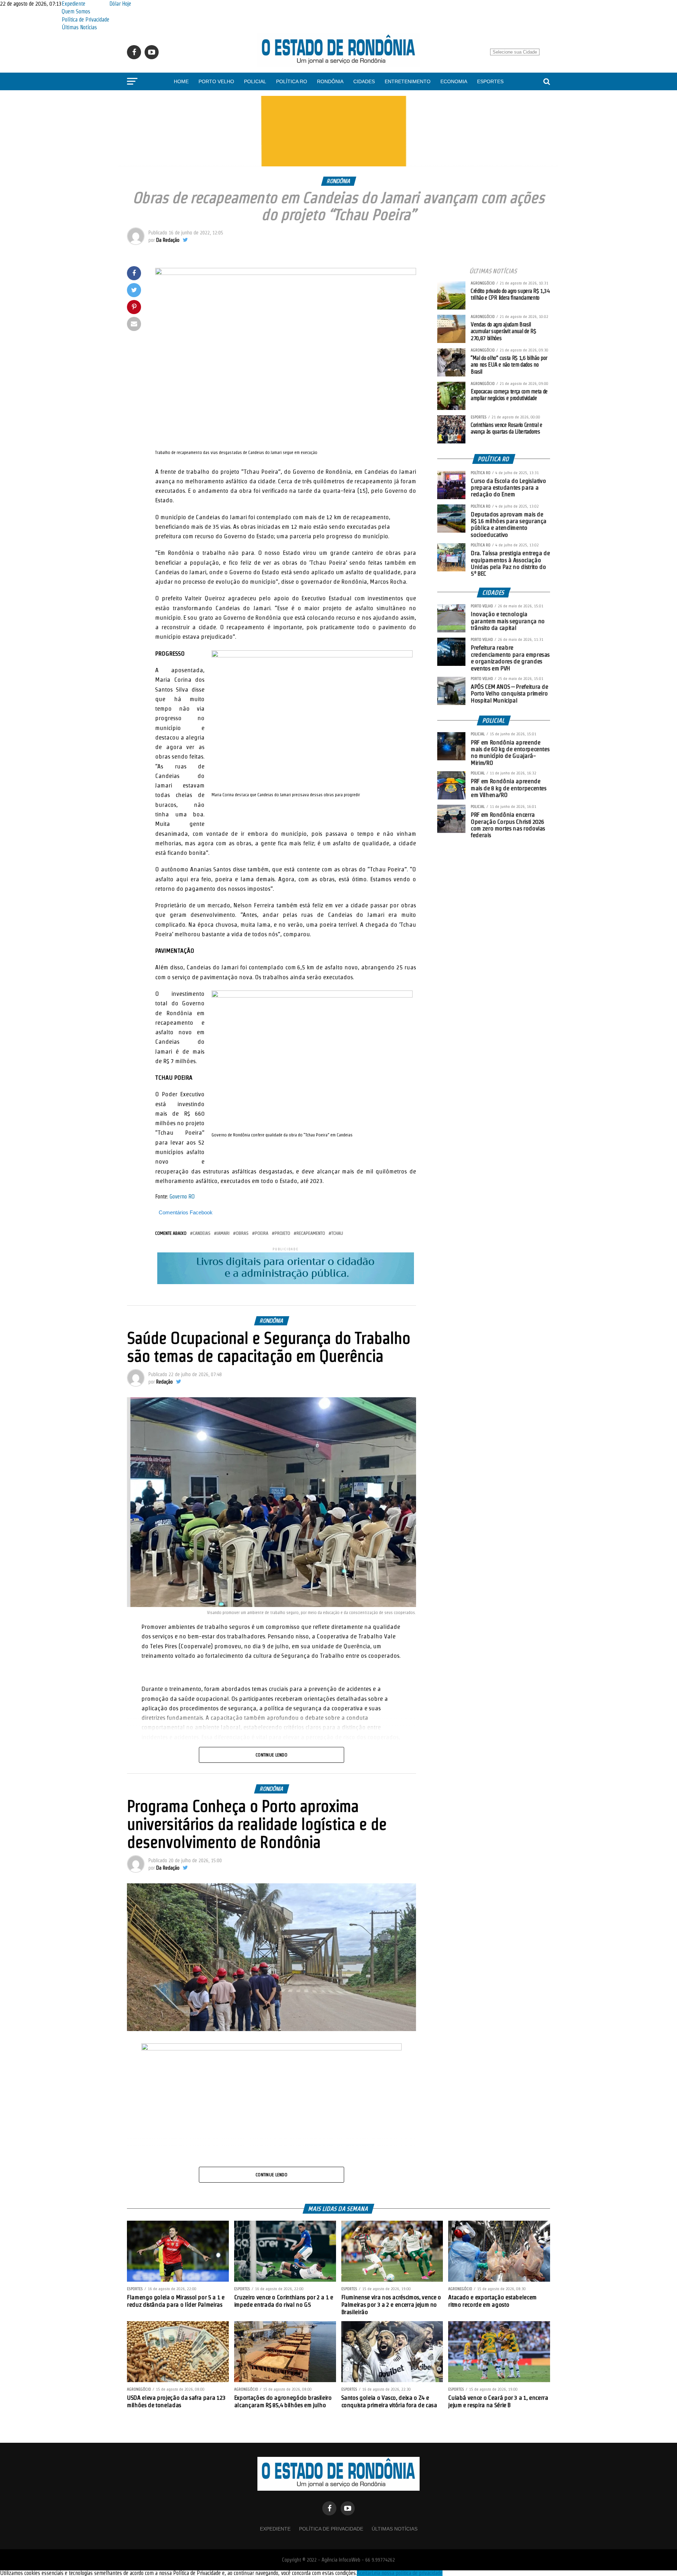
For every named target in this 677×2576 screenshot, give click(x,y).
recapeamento (311, 1233)
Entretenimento (408, 81)
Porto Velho (216, 81)
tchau (337, 1233)
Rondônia (330, 81)
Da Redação (168, 240)
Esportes (490, 81)
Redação (164, 1382)
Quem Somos (76, 11)
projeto (282, 1233)
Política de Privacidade (86, 20)
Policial (255, 81)
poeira (262, 1233)
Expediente (74, 4)
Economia (454, 81)
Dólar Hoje (120, 4)
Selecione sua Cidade (515, 52)
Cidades (364, 81)
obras (242, 1233)
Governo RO (182, 1197)
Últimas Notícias (79, 27)
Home (181, 81)
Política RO (292, 81)
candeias (202, 1233)
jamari (223, 1233)
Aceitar (364, 2573)
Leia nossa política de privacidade (407, 2573)
